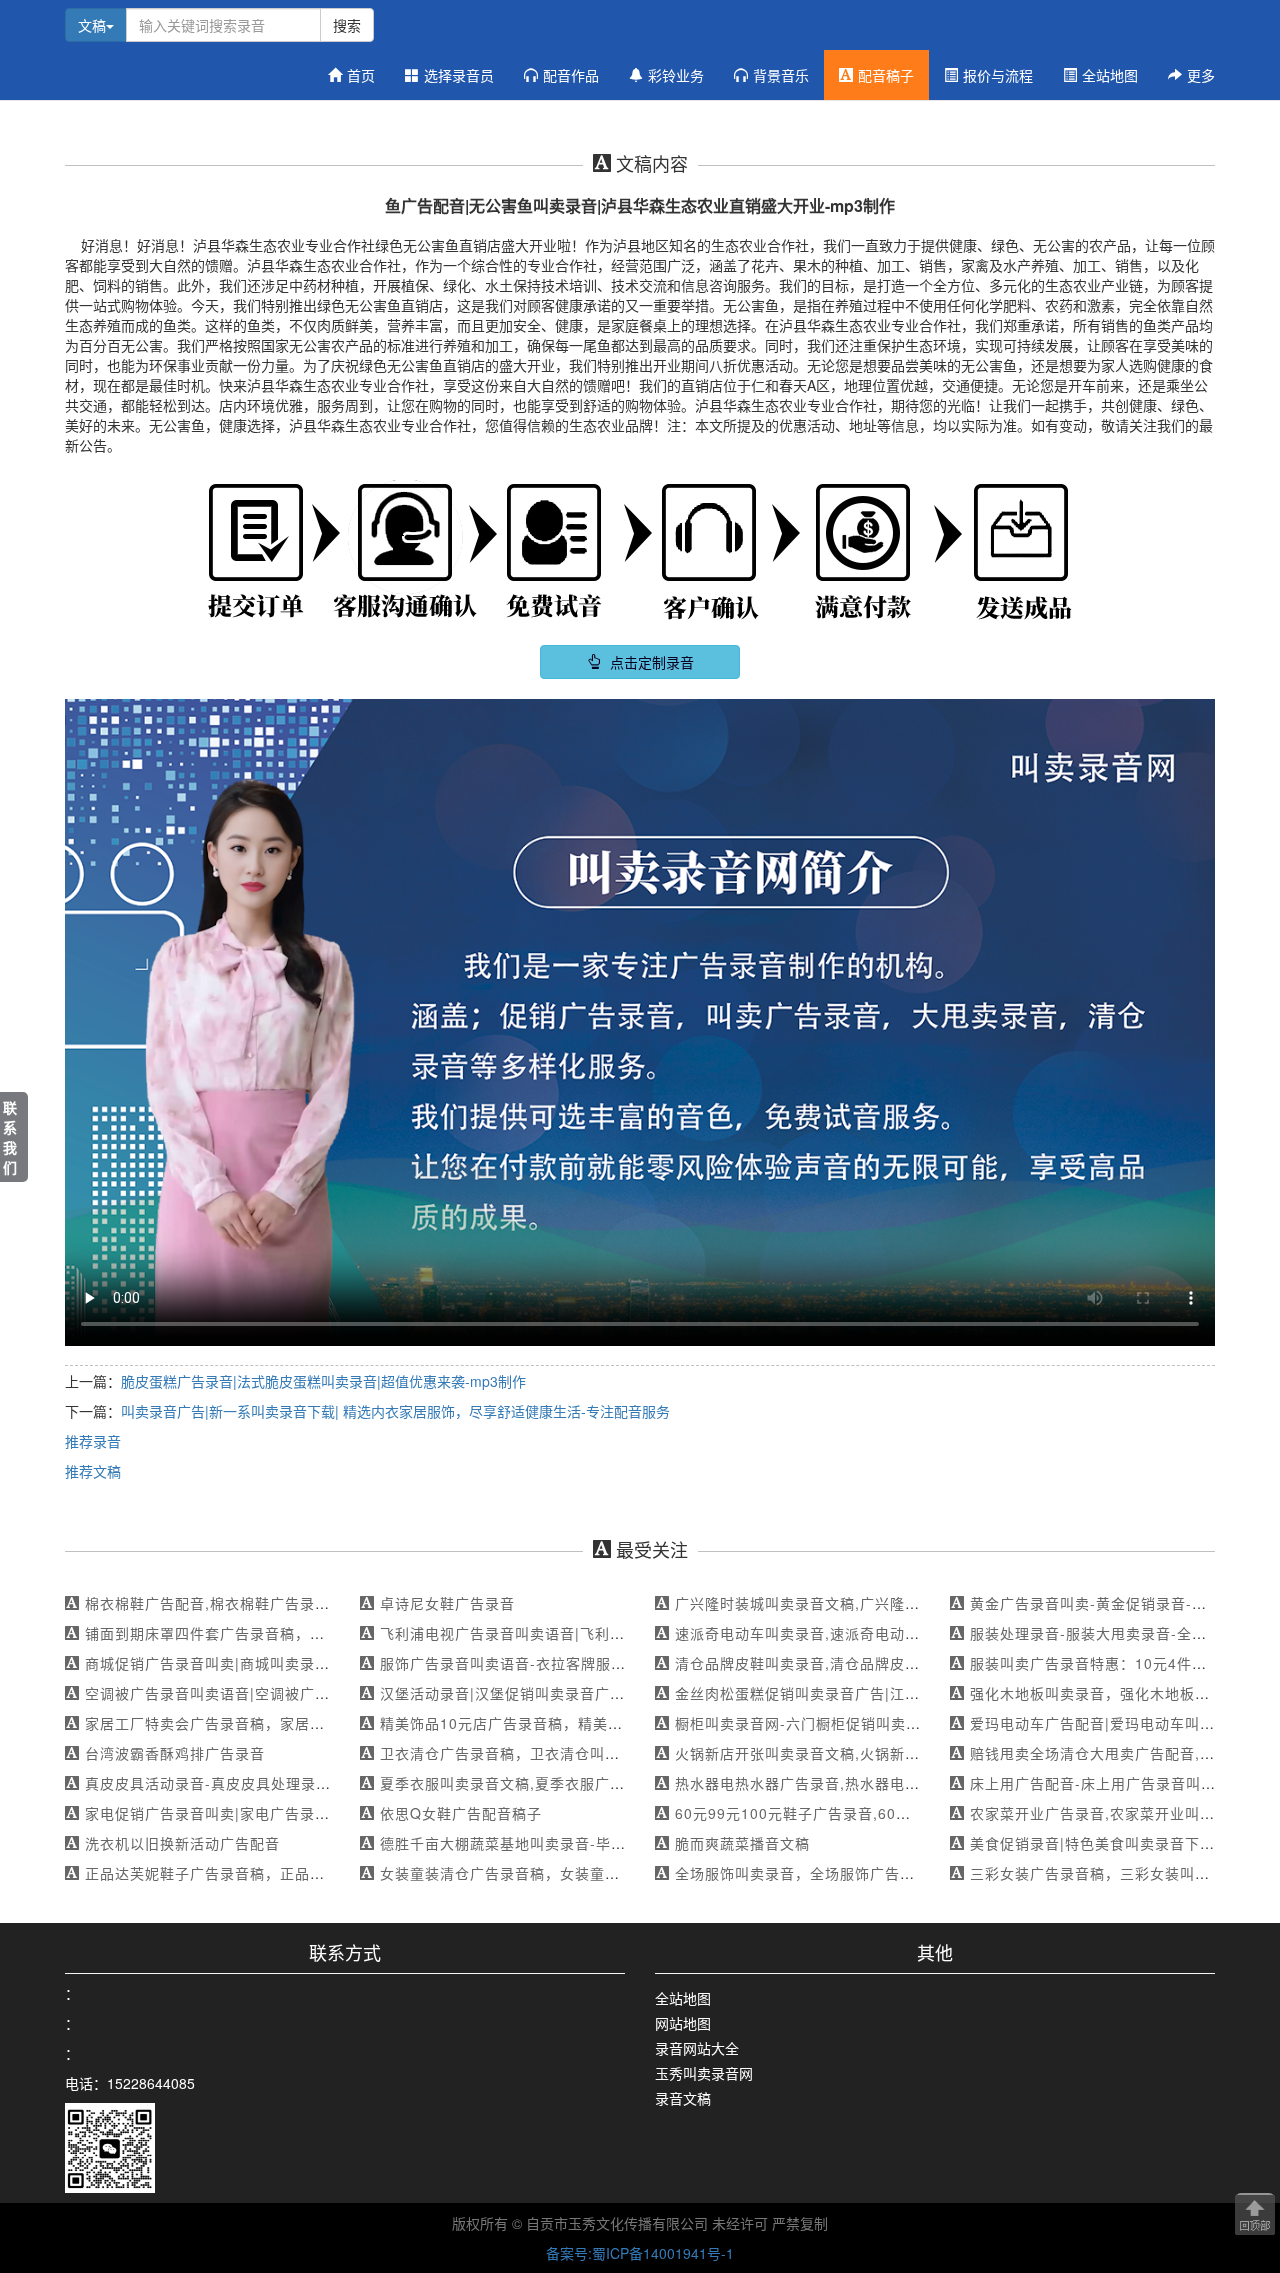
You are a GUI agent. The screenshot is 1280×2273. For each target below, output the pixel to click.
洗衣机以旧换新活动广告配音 (182, 1843)
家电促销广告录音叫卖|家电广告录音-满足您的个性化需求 (278, 1813)
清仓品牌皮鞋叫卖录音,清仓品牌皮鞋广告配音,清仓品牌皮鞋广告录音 (905, 1663)
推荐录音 (93, 1441)
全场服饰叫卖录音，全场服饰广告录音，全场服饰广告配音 (870, 1873)
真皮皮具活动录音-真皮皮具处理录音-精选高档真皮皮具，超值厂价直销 (323, 1783)
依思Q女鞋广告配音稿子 (461, 1813)
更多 (1201, 75)
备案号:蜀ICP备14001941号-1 (640, 2253)
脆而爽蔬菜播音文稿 (742, 1843)
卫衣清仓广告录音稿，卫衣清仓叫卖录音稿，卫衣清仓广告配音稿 (597, 1753)
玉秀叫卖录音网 (704, 2073)
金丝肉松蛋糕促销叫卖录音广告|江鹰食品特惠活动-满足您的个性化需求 (913, 1693)
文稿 (92, 25)
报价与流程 (998, 75)
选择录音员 (459, 75)
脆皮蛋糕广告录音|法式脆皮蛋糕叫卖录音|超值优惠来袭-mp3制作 (323, 1381)
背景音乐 (781, 75)
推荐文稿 (93, 1471)
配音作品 (571, 75)
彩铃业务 (676, 75)
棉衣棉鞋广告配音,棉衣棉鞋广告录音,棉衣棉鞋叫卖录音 (270, 1603)
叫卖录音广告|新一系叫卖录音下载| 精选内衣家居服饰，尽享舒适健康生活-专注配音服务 (395, 1411)
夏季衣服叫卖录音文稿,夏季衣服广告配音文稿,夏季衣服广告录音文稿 (610, 1783)
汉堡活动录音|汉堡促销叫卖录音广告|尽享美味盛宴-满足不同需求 (598, 1693)
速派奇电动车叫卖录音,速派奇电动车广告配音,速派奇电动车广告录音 (905, 1633)
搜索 (347, 25)
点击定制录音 (650, 662)
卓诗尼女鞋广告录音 (447, 1603)
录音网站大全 (697, 2048)
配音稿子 (886, 75)
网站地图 (683, 2023)
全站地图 (1110, 75)
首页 (361, 75)
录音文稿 (683, 2098)
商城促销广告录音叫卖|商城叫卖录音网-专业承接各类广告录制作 (300, 1663)
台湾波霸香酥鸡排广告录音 (175, 1753)
